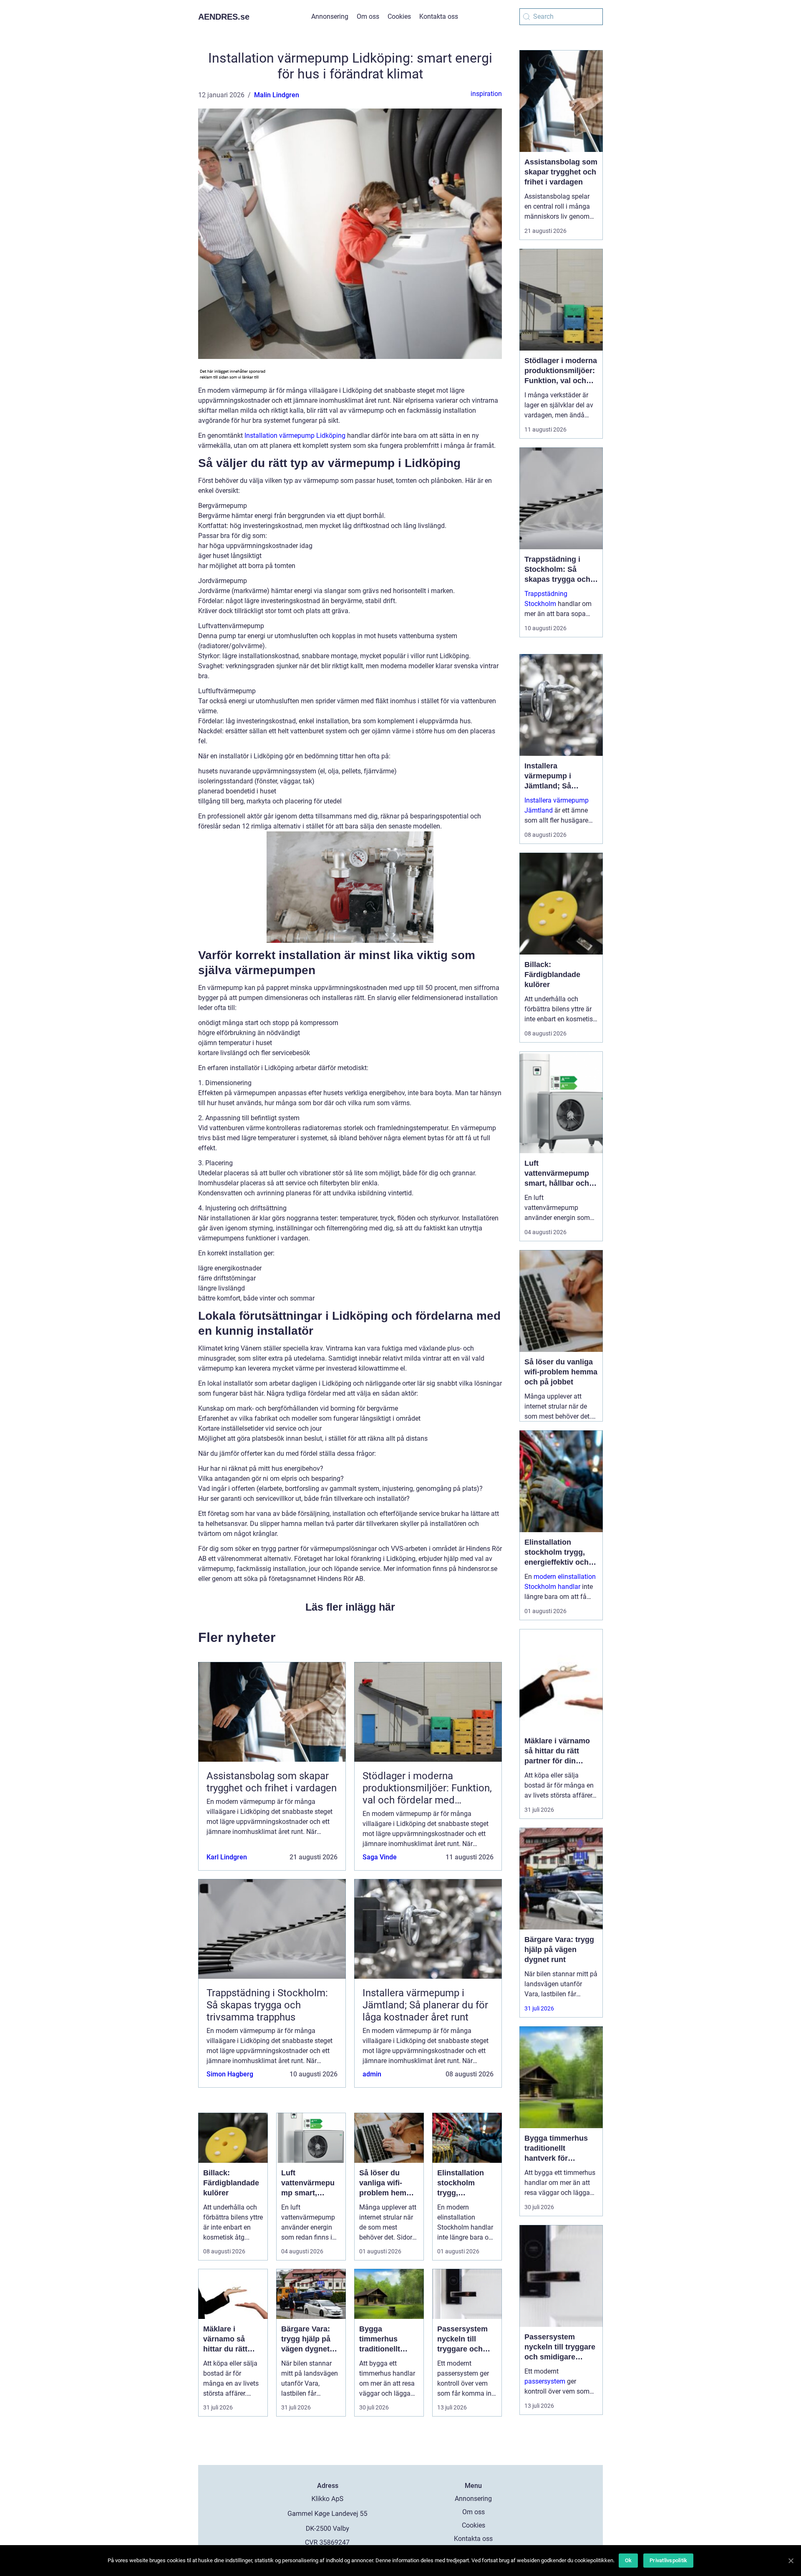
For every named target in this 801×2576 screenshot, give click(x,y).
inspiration (486, 94)
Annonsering (330, 16)
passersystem (545, 2381)
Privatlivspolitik (668, 2560)
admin (372, 2074)
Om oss (368, 16)
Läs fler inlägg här (350, 1607)
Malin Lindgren (277, 95)
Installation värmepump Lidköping (295, 436)
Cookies (399, 16)
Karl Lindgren (227, 1857)
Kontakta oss (439, 16)
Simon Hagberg (230, 2074)
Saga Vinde (380, 1857)
